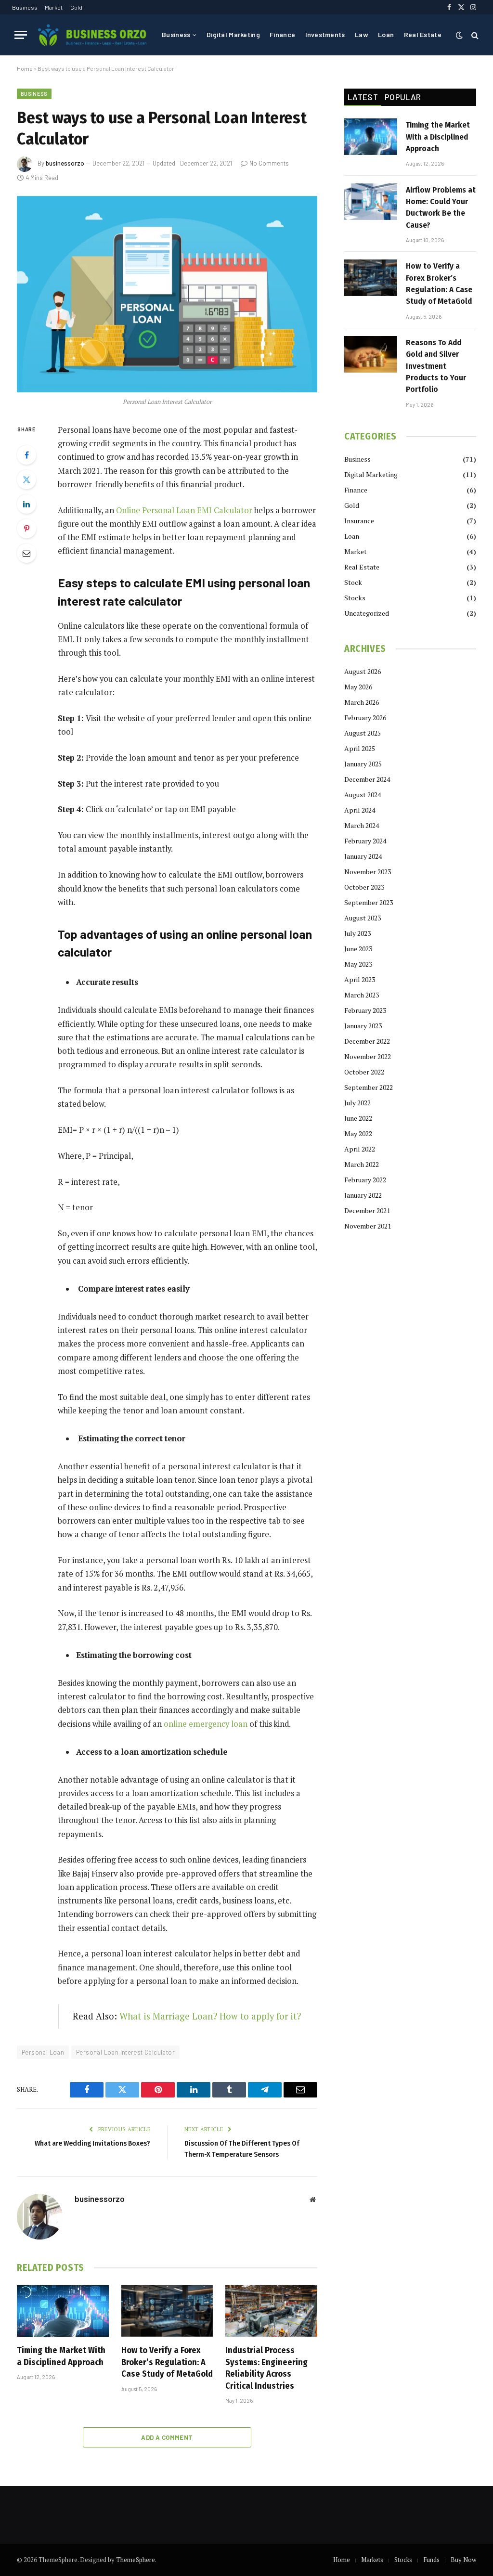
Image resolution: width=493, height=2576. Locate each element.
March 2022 (362, 1164)
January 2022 (363, 1195)
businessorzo (65, 163)
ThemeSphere (136, 2560)
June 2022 (358, 1118)
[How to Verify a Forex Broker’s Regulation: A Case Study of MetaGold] (167, 2311)
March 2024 (362, 825)
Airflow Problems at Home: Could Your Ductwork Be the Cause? (441, 207)
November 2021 (368, 1226)
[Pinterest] (26, 529)
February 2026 (365, 718)
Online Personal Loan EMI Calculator (184, 510)
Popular (403, 97)
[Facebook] (26, 455)
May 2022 (358, 1133)
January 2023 (363, 1026)
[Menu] (21, 35)
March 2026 (362, 702)
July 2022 (357, 1103)
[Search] (474, 35)
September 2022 (369, 1087)
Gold (76, 7)
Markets (372, 2560)
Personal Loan (43, 2052)
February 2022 (365, 1180)
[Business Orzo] (92, 35)
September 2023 (369, 902)
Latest (363, 97)
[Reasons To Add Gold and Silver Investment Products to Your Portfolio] (371, 354)
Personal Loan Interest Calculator (125, 2052)
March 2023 (362, 995)
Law (362, 34)
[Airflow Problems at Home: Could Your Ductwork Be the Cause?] (371, 202)
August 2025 (363, 733)
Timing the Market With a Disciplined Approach (61, 2356)
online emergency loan (206, 1724)
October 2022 (364, 1072)
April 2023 (360, 979)
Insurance (359, 521)
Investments (325, 34)
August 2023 (363, 918)
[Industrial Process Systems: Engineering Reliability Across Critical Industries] (271, 2311)
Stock (353, 582)
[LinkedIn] (26, 504)
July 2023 (357, 933)
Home (25, 68)
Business (25, 7)
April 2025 (360, 748)
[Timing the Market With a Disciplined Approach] (63, 2311)
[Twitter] (26, 479)
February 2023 (365, 1010)
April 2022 (360, 1149)
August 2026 (363, 671)
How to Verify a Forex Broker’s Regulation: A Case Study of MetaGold (167, 2362)
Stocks (355, 598)
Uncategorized (367, 613)
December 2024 (367, 779)
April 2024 (360, 810)
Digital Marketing (233, 34)
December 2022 (367, 1041)
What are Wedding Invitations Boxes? (92, 2143)
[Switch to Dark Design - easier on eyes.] (459, 35)
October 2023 (364, 887)
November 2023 (368, 872)
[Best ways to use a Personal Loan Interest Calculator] (167, 294)
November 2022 (368, 1056)
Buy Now (463, 2560)
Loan (386, 34)
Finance (282, 34)
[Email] (26, 553)
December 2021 (367, 1210)
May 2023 (358, 964)
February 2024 (365, 841)
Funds (431, 2560)
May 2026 (358, 687)
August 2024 (363, 795)
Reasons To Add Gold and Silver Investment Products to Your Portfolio (436, 366)
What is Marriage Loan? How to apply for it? (210, 2016)
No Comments (269, 163)
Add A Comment (167, 2437)
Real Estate (423, 34)
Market (54, 7)
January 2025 (363, 764)
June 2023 (358, 949)
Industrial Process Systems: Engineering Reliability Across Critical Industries (266, 2368)
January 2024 (363, 856)
